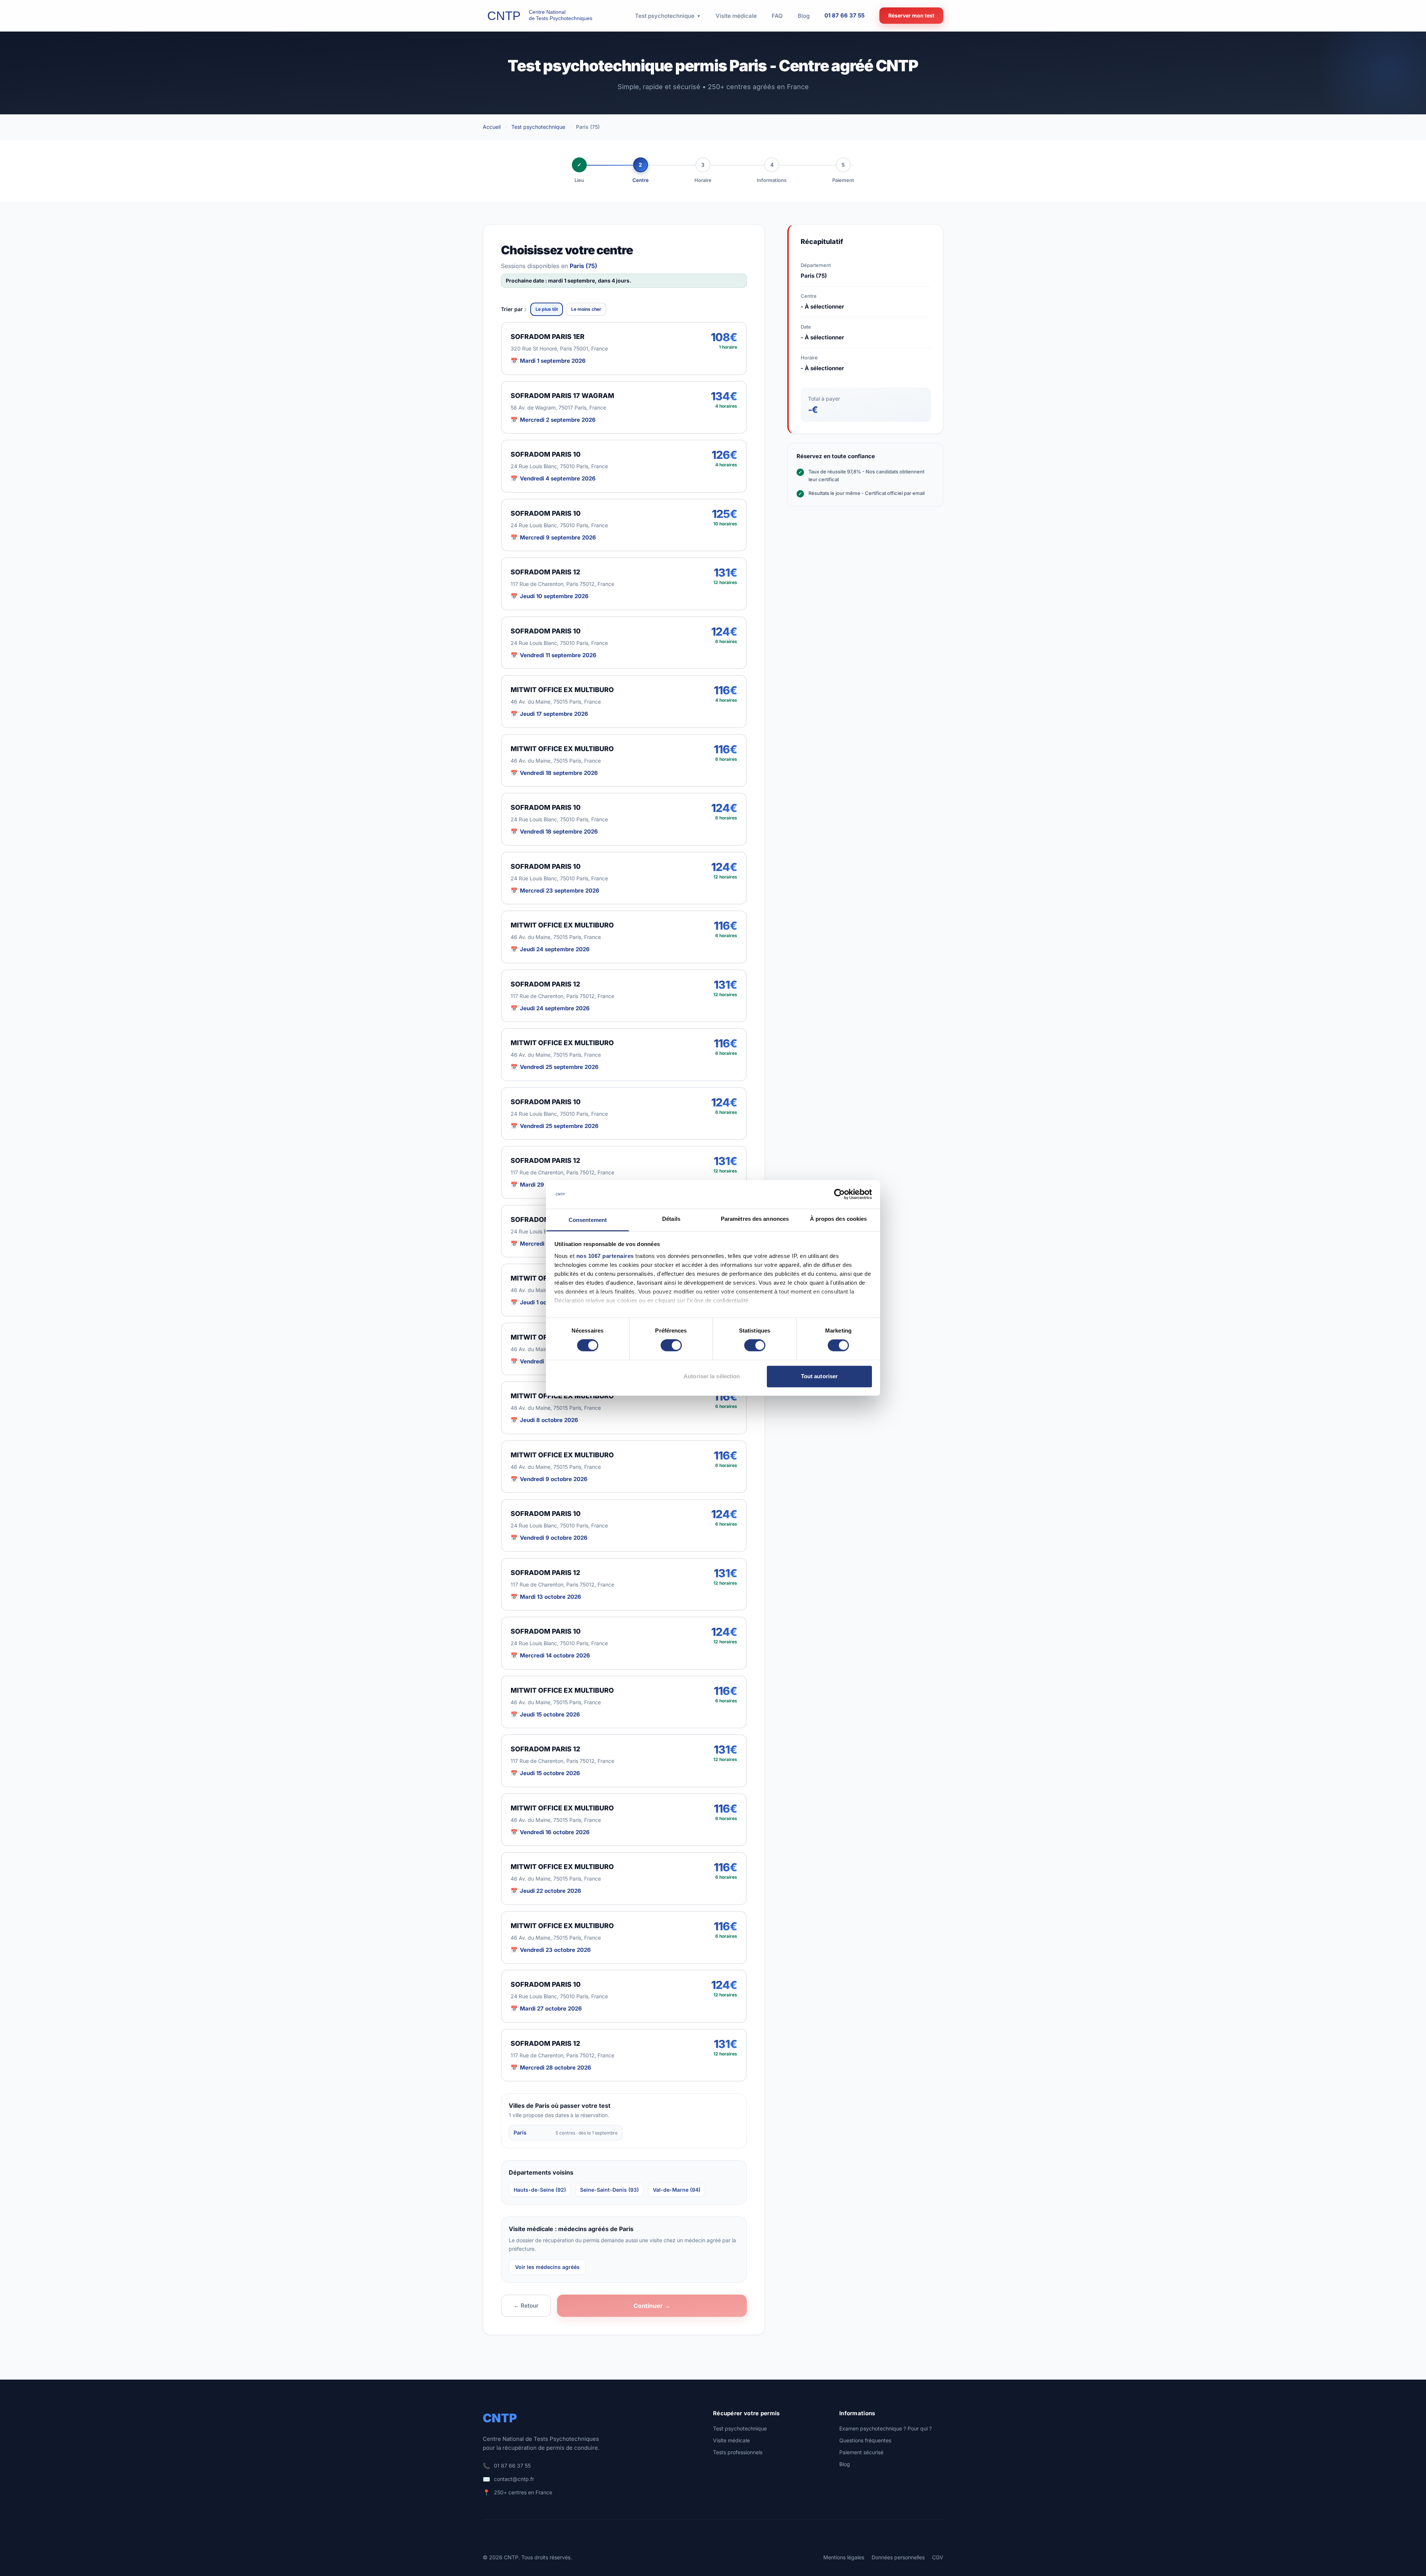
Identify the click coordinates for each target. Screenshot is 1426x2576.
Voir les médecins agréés (547, 2267)
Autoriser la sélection (712, 1376)
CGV (938, 2557)
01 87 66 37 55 (844, 15)
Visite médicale (731, 2440)
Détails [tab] (671, 1219)
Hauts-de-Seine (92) (540, 2190)
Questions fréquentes (865, 2440)
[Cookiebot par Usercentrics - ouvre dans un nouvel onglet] (839, 1194)
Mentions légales (844, 2557)
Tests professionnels (738, 2452)
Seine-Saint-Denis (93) (609, 2190)
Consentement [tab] (588, 1220)
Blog (845, 2464)
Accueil (492, 127)
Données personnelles (898, 2557)
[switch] (671, 1346)
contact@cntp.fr (514, 2479)
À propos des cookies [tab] (839, 1219)
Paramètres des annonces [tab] (755, 1219)
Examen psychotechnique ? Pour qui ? (885, 2428)
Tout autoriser (819, 1376)
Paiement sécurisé (861, 2452)
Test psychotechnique (538, 127)
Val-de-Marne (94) (677, 2190)
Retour (526, 2306)
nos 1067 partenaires (605, 1256)
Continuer (652, 2306)
